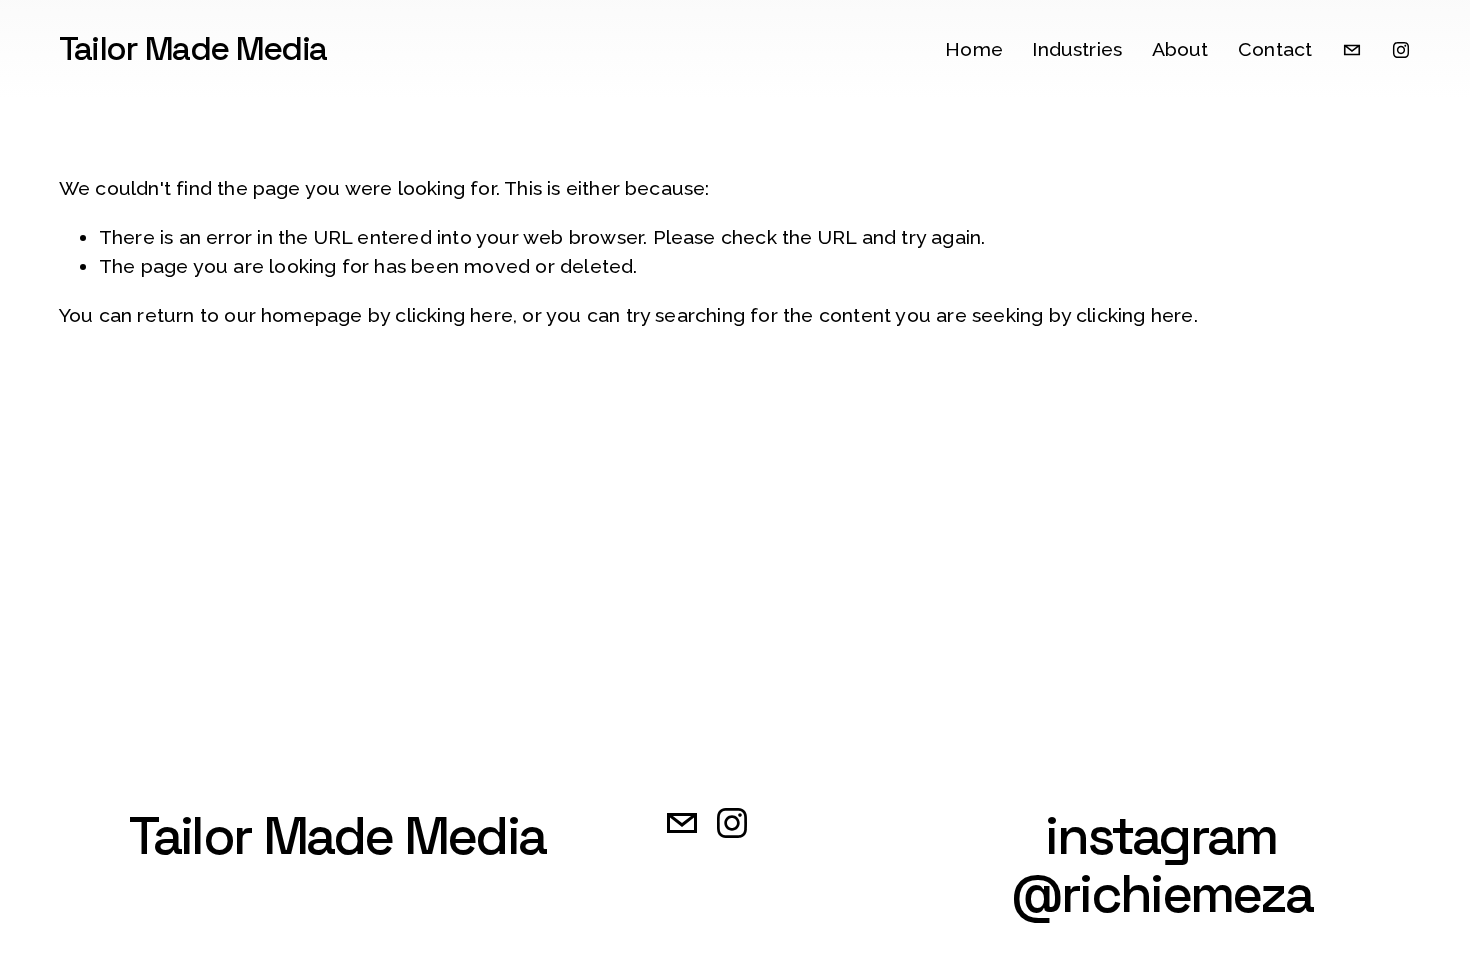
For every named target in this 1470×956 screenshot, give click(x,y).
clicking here (454, 315)
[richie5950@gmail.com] (1352, 50)
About (1180, 49)
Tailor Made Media (192, 48)
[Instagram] (1401, 50)
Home (974, 49)
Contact (1275, 49)
